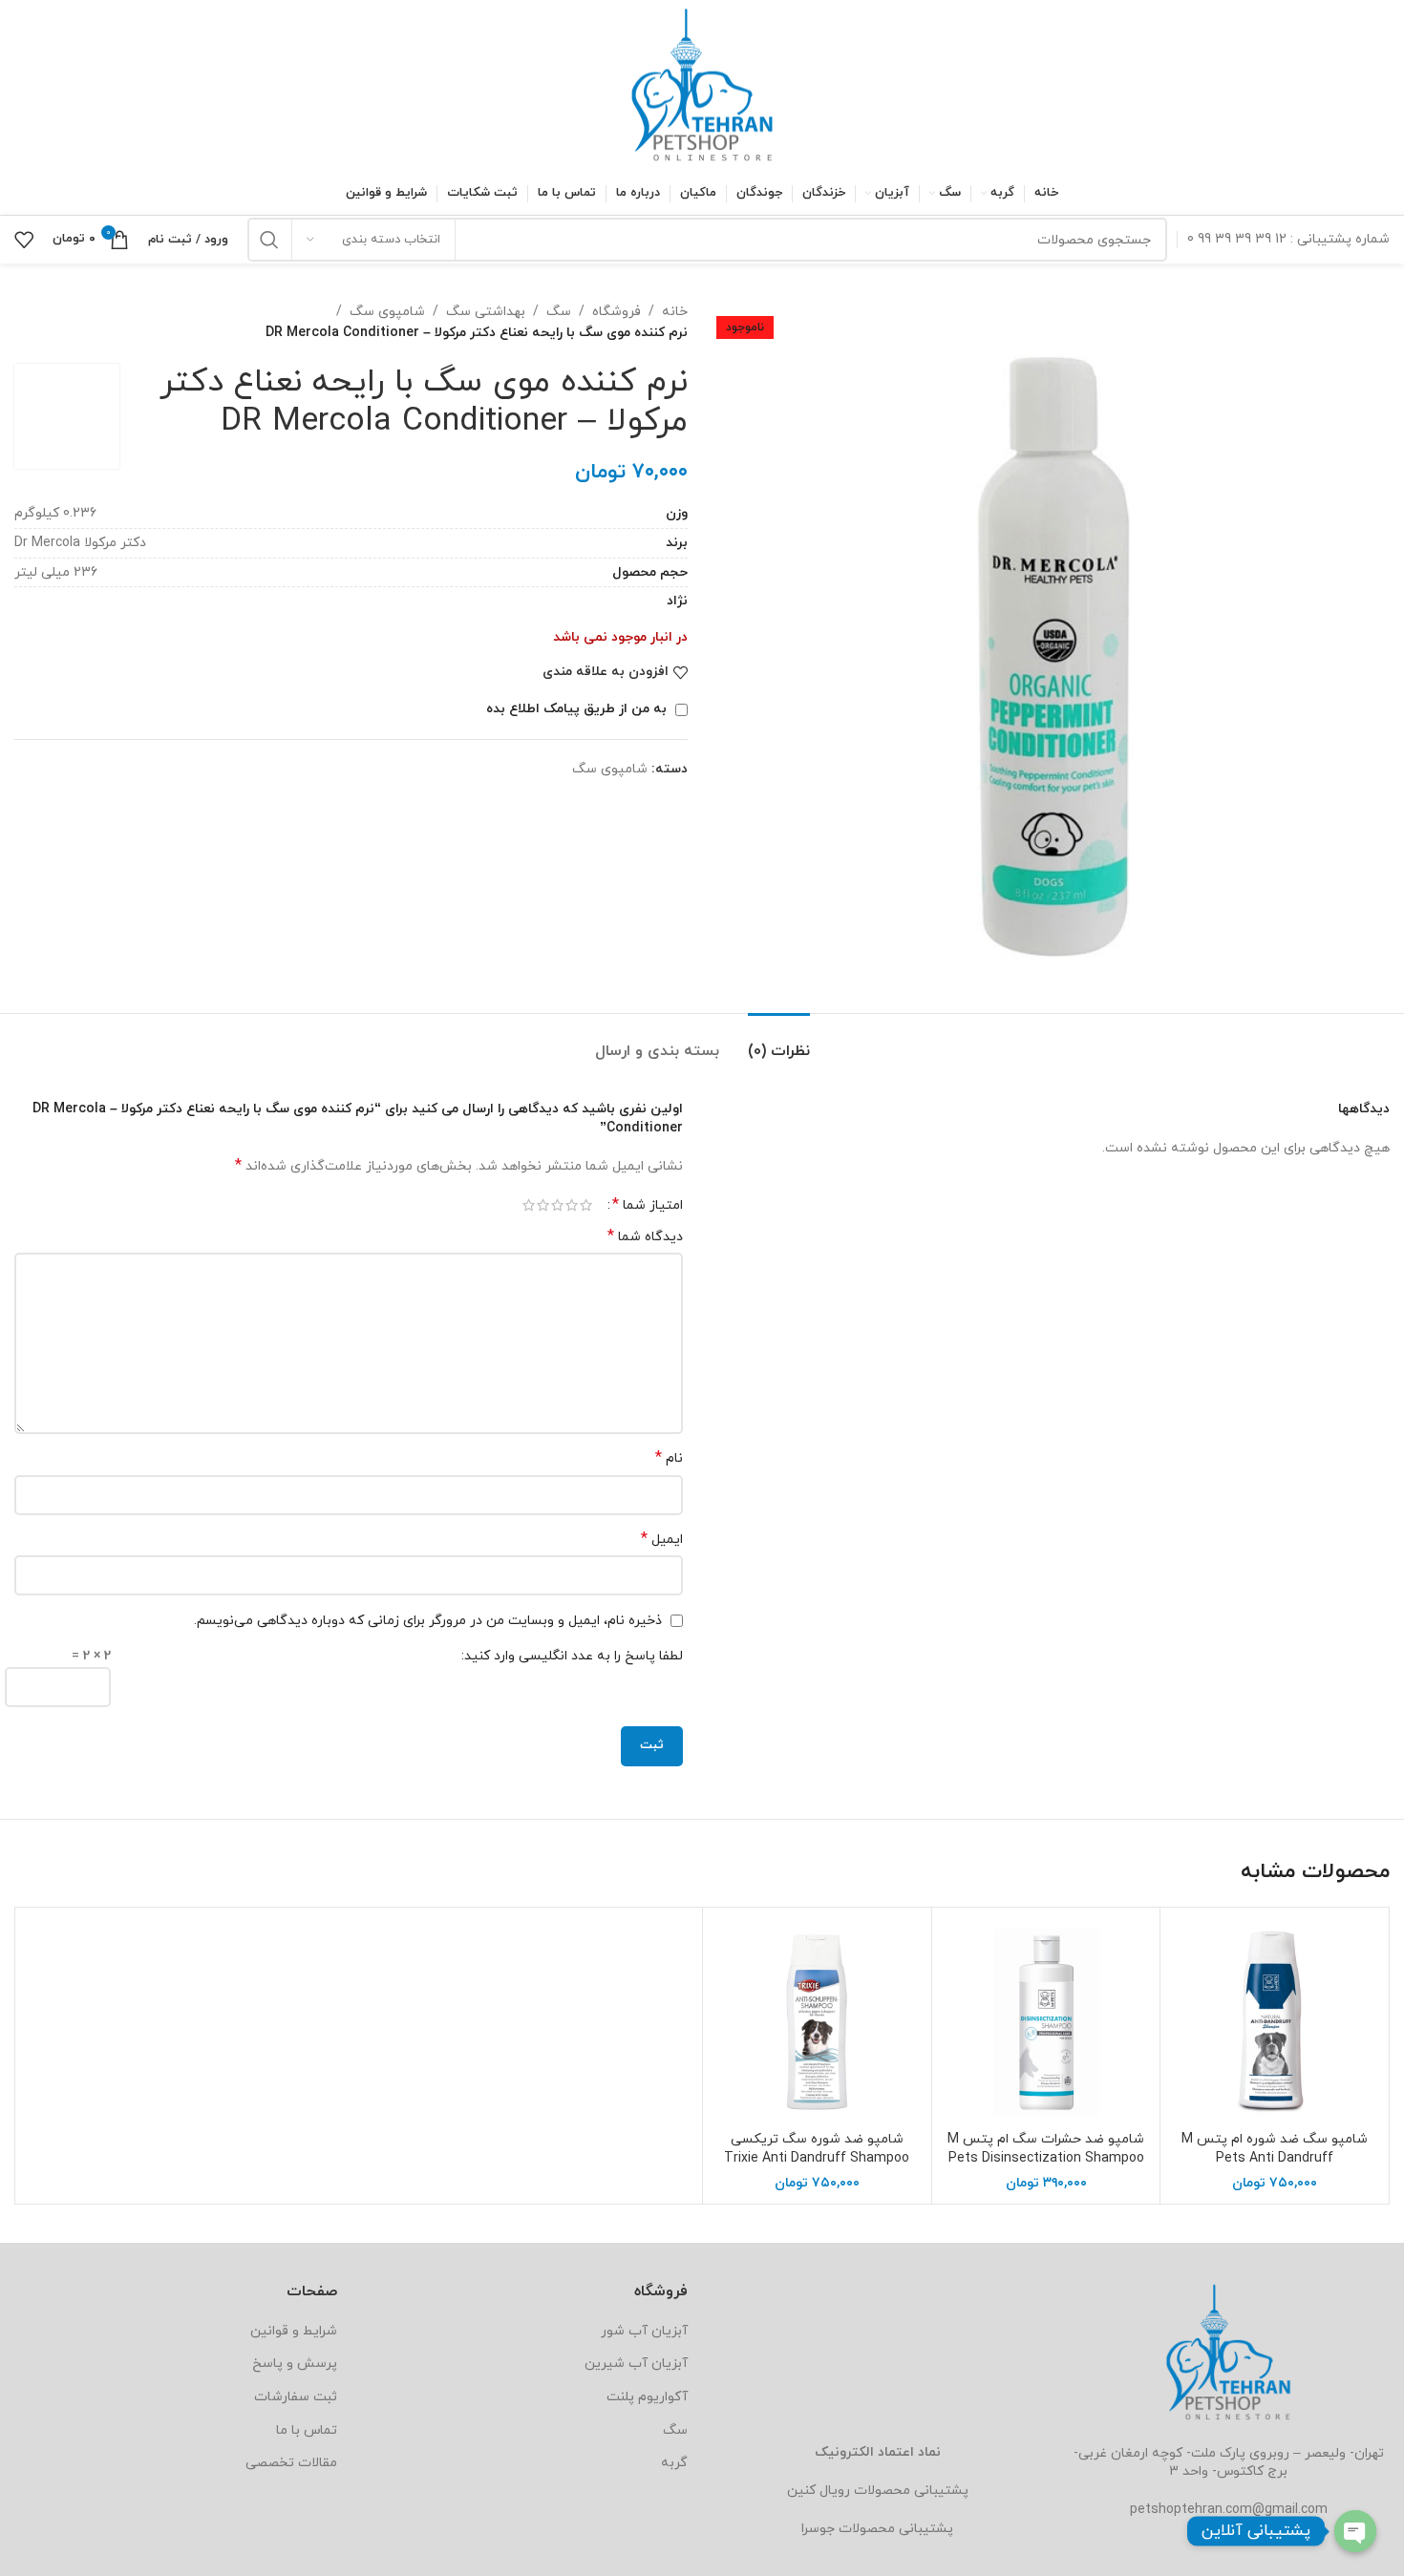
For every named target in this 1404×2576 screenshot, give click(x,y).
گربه (674, 2463)
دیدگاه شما (645, 1237)
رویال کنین (819, 2491)
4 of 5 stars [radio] (543, 1205)
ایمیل (662, 1540)
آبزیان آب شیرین (636, 2364)
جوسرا (818, 2529)
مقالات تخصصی (291, 2463)
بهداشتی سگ (486, 312)
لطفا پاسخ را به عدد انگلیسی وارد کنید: (572, 1656)
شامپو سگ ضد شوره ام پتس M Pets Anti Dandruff (1275, 2149)
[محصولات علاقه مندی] (24, 240)
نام (669, 1458)
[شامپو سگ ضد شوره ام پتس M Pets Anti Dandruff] (1275, 2022)
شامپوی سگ (387, 312)
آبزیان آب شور (644, 2331)
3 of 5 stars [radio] (557, 1205)
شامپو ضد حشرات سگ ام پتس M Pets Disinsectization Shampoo (1046, 2149)
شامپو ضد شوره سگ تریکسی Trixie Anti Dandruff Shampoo (817, 2149)
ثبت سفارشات (296, 2397)
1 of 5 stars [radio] (586, 1205)
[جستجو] (269, 240)
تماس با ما (307, 2430)
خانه (675, 312)
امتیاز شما (648, 1205)
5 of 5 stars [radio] (529, 1205)
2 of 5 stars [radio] (572, 1205)
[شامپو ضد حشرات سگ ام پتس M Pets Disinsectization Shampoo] (1046, 2022)
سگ (559, 312)
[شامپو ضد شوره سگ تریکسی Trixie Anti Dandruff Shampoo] (817, 2022)
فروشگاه (617, 312)
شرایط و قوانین (294, 2331)
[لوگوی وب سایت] (702, 84)
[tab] (779, 1042)
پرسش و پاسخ (295, 2364)
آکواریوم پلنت (647, 2397)
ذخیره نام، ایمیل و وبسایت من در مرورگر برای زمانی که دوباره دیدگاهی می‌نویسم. (428, 1621)
